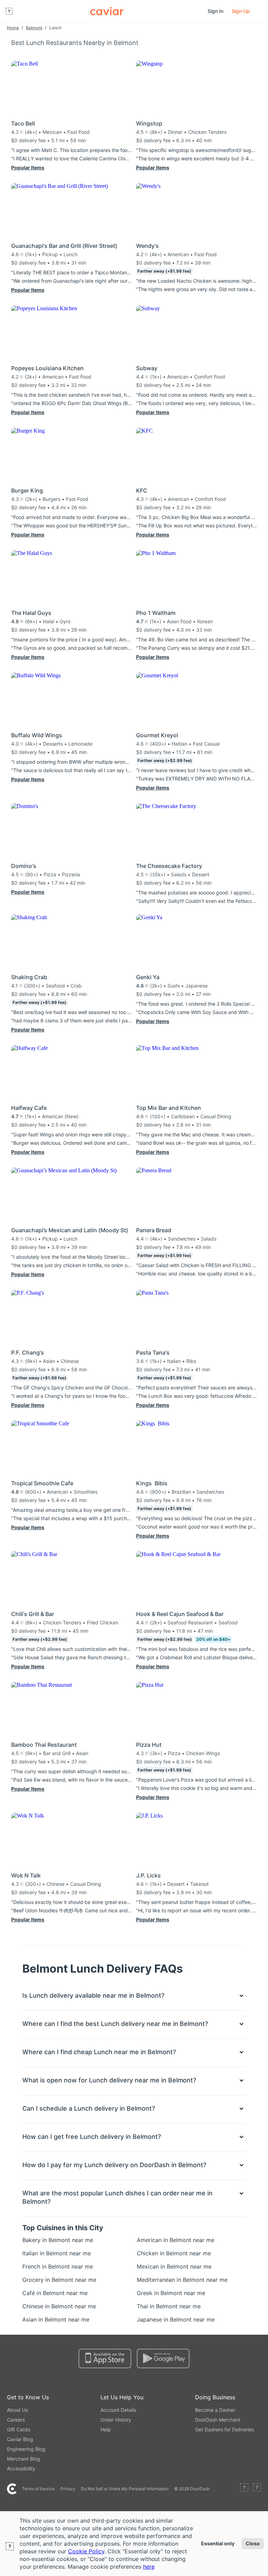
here (149, 2567)
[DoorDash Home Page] (107, 11)
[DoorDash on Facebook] (244, 2489)
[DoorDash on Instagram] (257, 2489)
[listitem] (40, 2240)
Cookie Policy (86, 2551)
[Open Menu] (9, 11)
